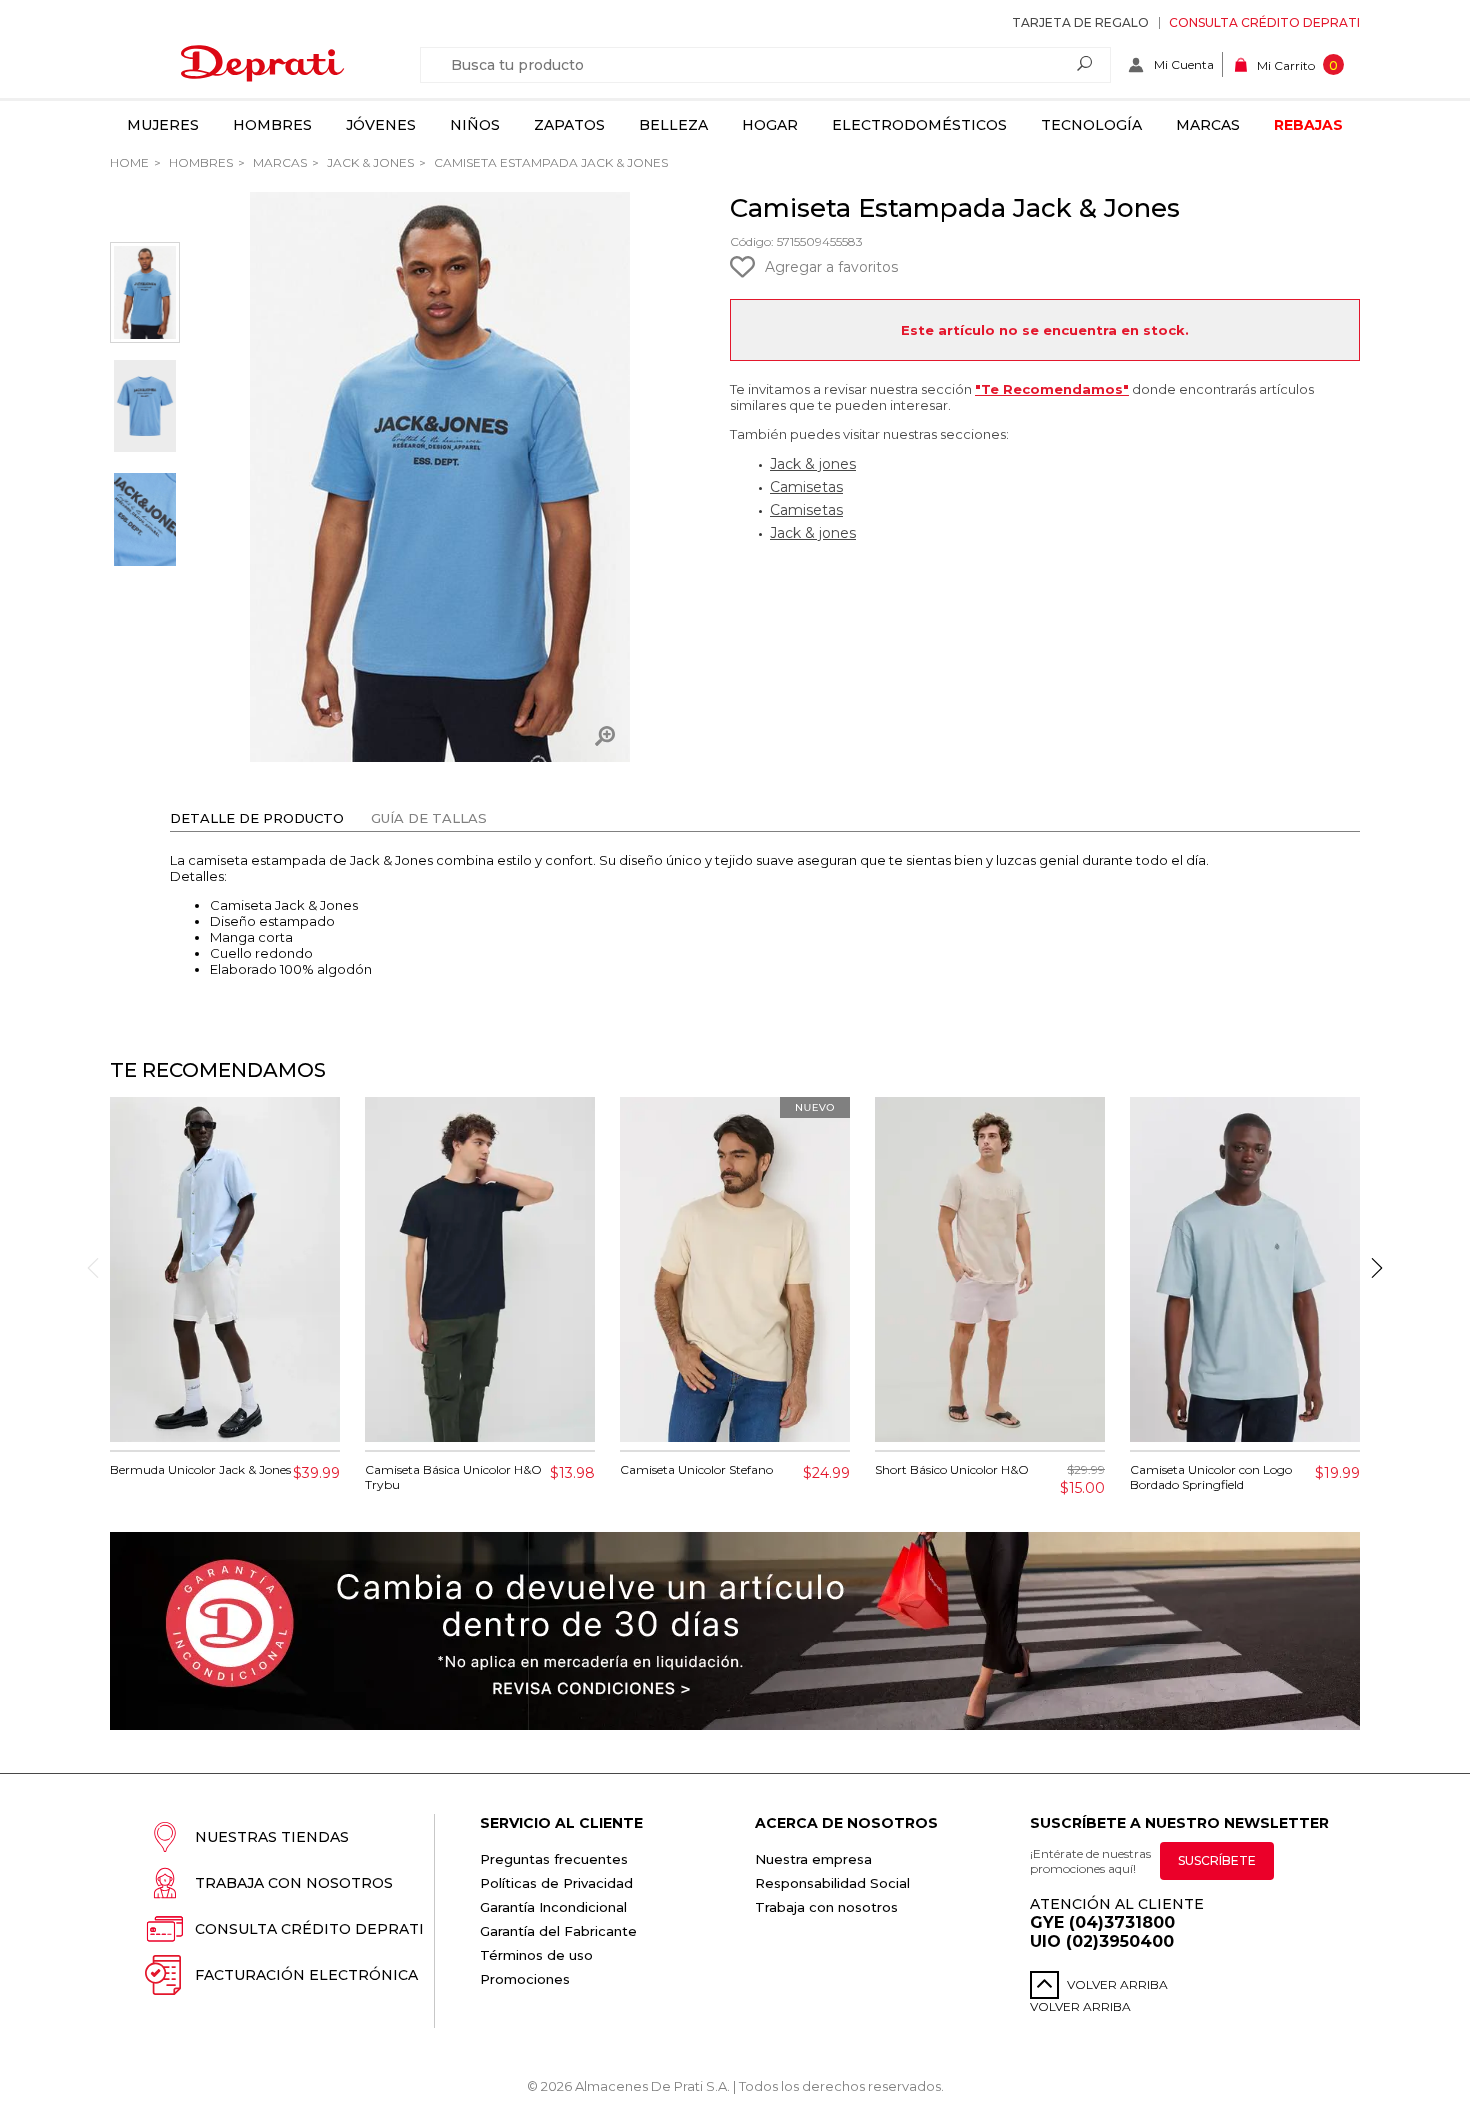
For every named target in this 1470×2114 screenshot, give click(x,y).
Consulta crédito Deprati (1264, 22)
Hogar (770, 125)
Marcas (1208, 125)
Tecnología (1091, 125)
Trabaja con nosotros (294, 1883)
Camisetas (806, 487)
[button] (1377, 1268)
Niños (475, 125)
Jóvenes (381, 125)
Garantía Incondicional (553, 1907)
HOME (129, 162)
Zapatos (569, 125)
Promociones (525, 1979)
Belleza (673, 125)
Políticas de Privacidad (556, 1883)
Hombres (272, 125)
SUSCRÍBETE (1217, 1860)
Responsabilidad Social (832, 1883)
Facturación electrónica (306, 1975)
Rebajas (1308, 125)
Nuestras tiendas (272, 1837)
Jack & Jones (369, 162)
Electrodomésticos (919, 125)
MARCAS (278, 162)
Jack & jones (813, 464)
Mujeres (163, 125)
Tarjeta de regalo (1080, 22)
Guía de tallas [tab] (429, 818)
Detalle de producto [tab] (257, 818)
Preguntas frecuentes (554, 1859)
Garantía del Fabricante (558, 1931)
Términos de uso (536, 1955)
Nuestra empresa (813, 1859)
